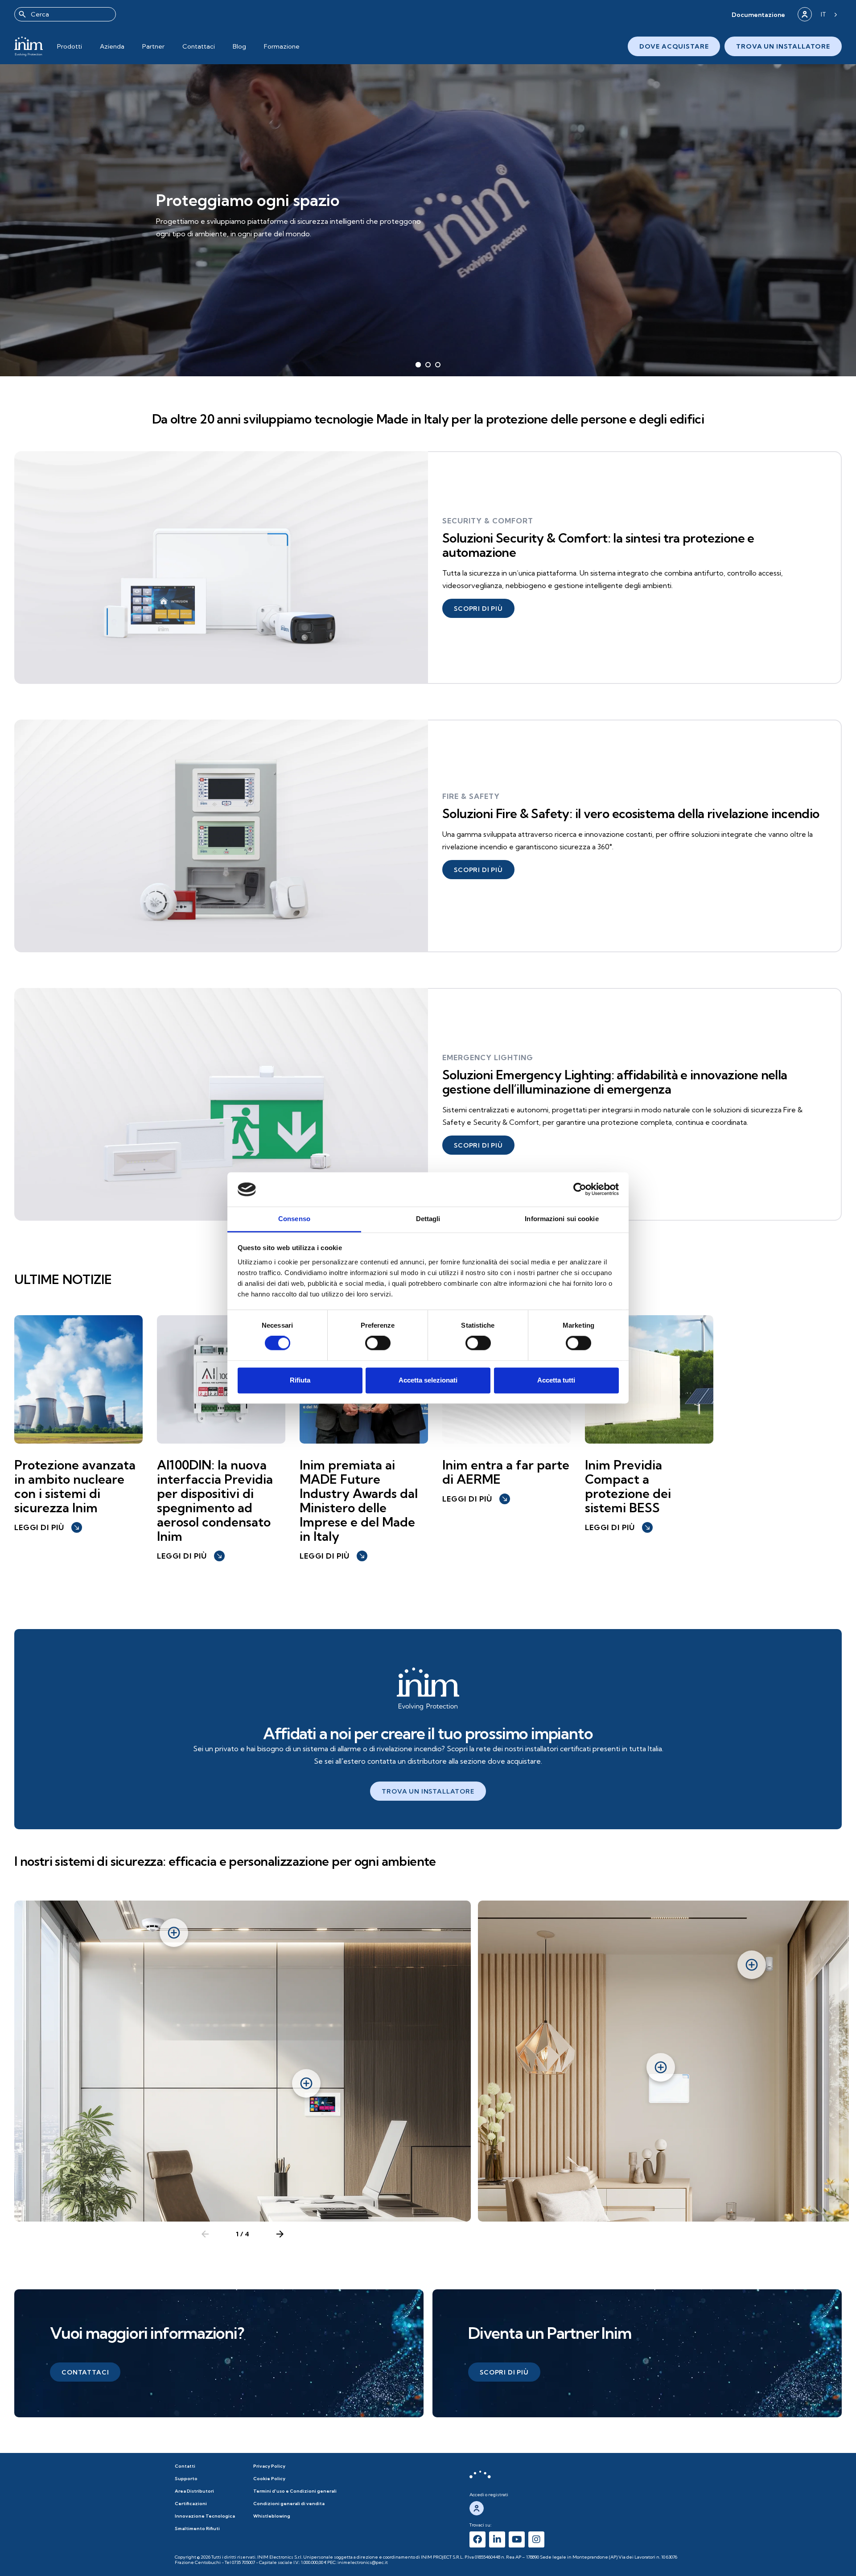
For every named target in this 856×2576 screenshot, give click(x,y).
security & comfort (488, 521)
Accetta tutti (556, 1380)
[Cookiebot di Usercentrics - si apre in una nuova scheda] (580, 1189)
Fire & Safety (471, 796)
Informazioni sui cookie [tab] (562, 1219)
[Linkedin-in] (497, 2539)
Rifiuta (300, 1380)
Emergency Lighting (488, 1058)
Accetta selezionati (428, 1380)
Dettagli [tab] (428, 1219)
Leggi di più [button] (47, 1527)
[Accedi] (805, 14)
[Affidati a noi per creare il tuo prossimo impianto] (428, 1689)
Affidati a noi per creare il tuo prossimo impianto (428, 1733)
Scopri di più (193, 241)
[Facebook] (477, 2539)
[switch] (378, 1343)
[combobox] (65, 14)
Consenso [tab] (294, 1219)
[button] (758, 14)
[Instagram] (536, 2539)
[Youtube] (517, 2539)
